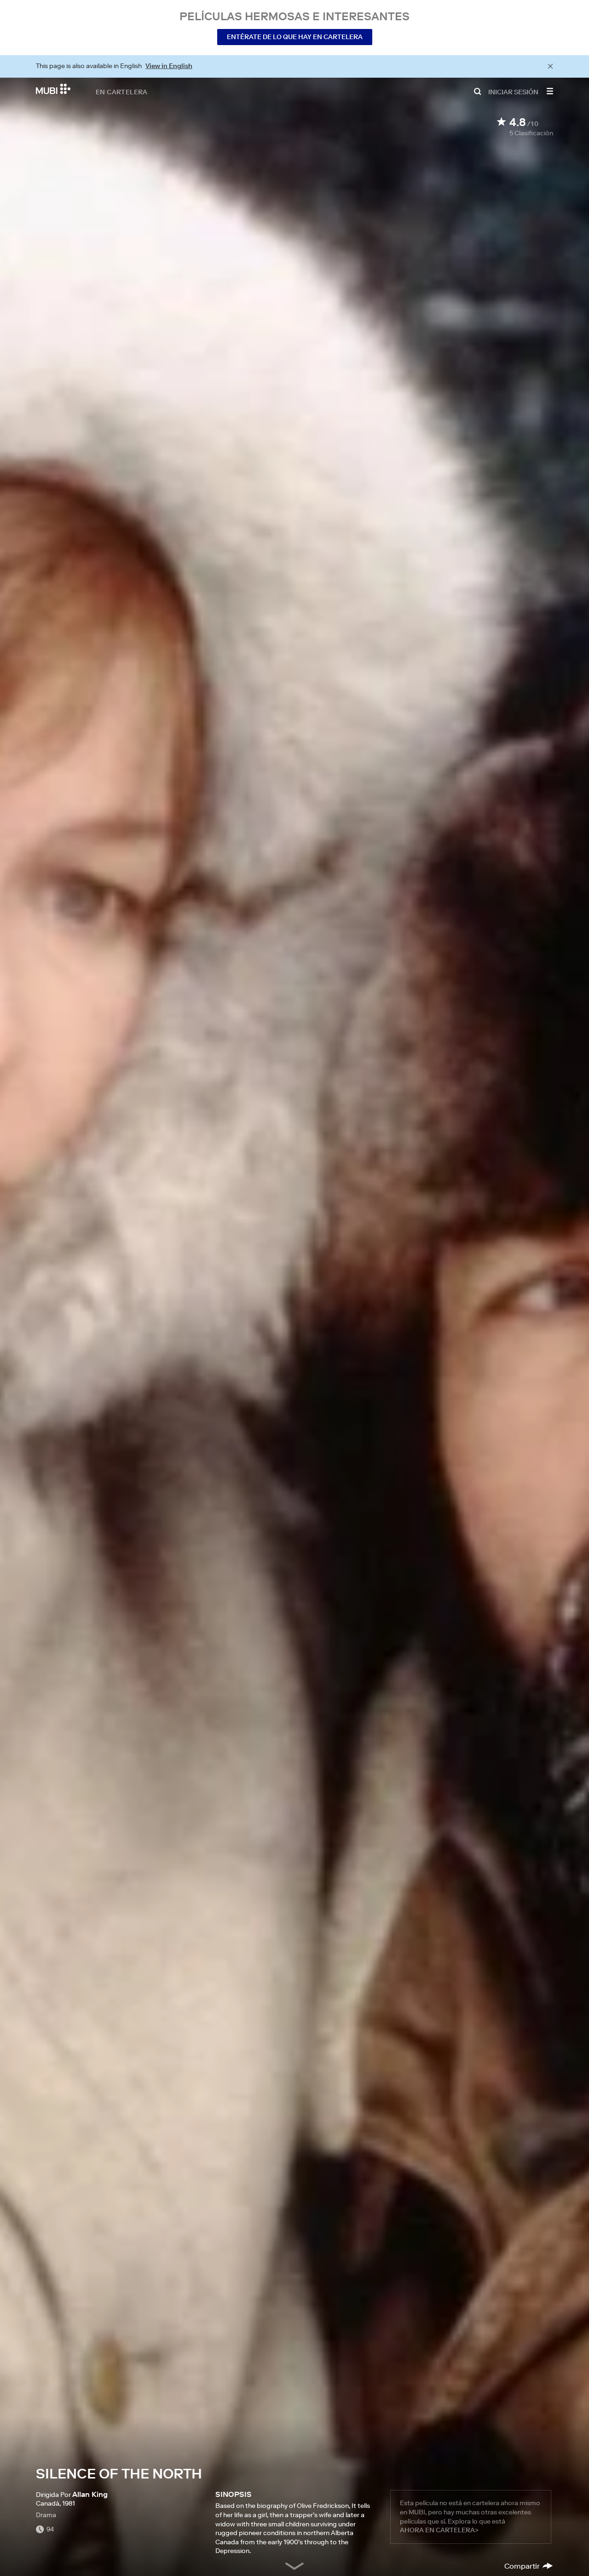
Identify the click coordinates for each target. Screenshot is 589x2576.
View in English (169, 66)
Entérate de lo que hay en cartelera (295, 37)
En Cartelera (122, 92)
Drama (46, 2515)
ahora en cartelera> (439, 2530)
